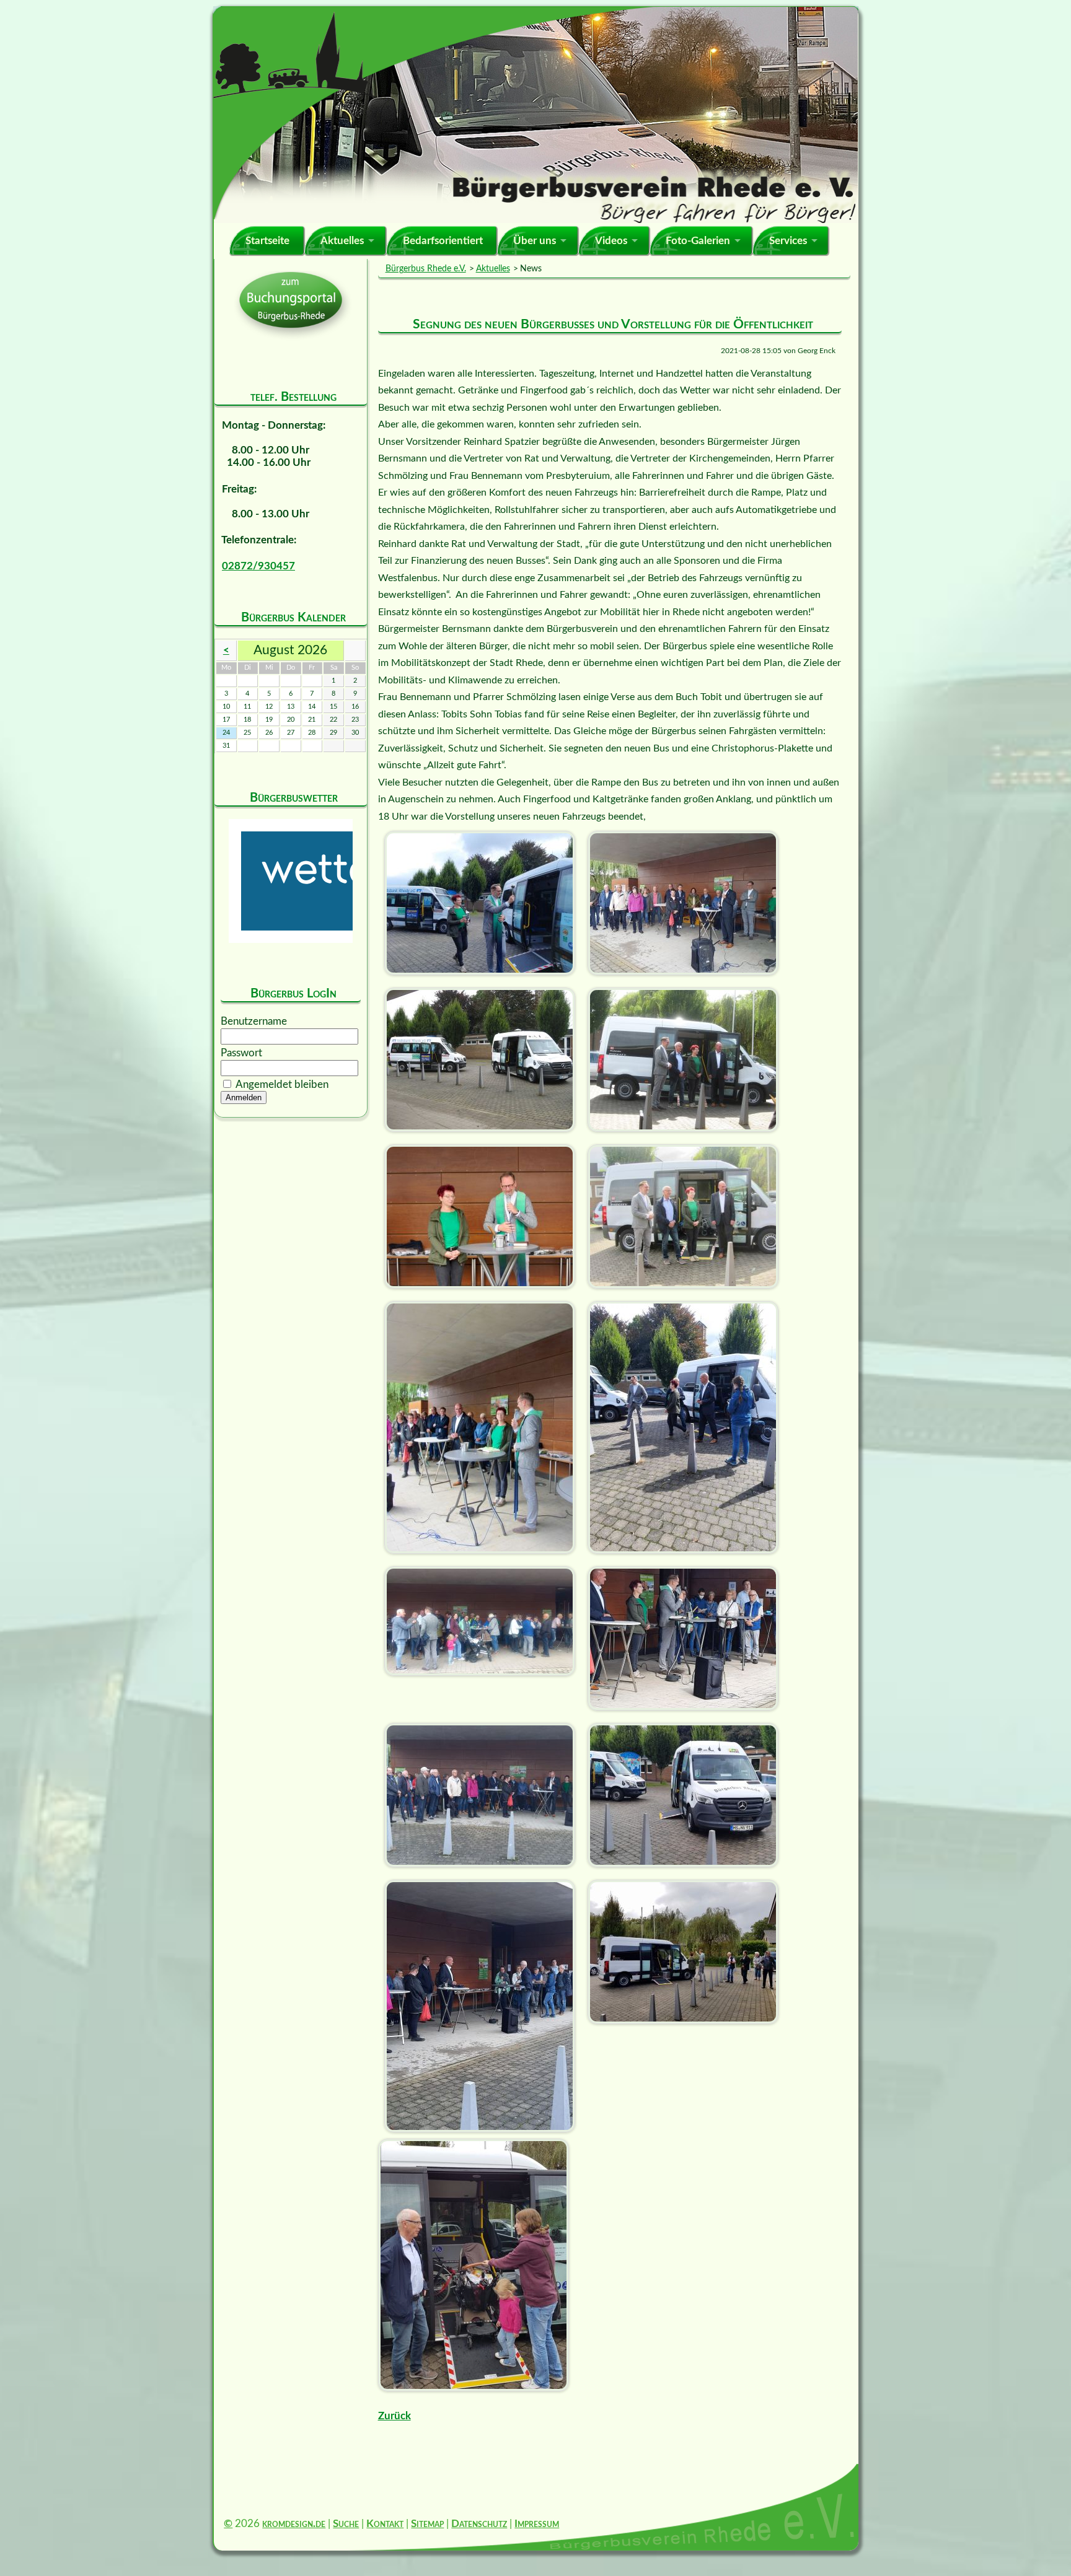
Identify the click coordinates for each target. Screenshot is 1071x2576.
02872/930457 (258, 566)
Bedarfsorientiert (443, 241)
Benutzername (254, 1021)
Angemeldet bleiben (282, 1084)
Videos (611, 241)
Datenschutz (479, 2524)
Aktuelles (342, 241)
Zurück (394, 2416)
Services (788, 241)
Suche (346, 2524)
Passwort (241, 1053)
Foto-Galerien (698, 241)
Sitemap (427, 2524)
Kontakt (385, 2524)
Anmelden (244, 1097)
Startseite (267, 241)
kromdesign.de (294, 2524)
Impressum (537, 2524)
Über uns (535, 241)
